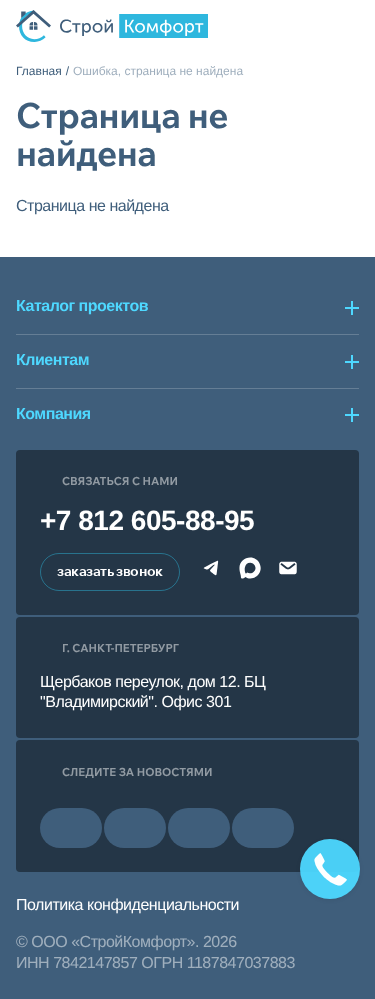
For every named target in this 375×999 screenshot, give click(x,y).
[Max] (250, 571)
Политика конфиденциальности (127, 905)
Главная (39, 71)
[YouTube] (135, 828)
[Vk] (71, 828)
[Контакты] (312, 26)
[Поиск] (277, 26)
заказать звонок (110, 571)
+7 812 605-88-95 (147, 520)
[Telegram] (212, 571)
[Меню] (347, 26)
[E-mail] (288, 571)
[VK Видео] (263, 828)
